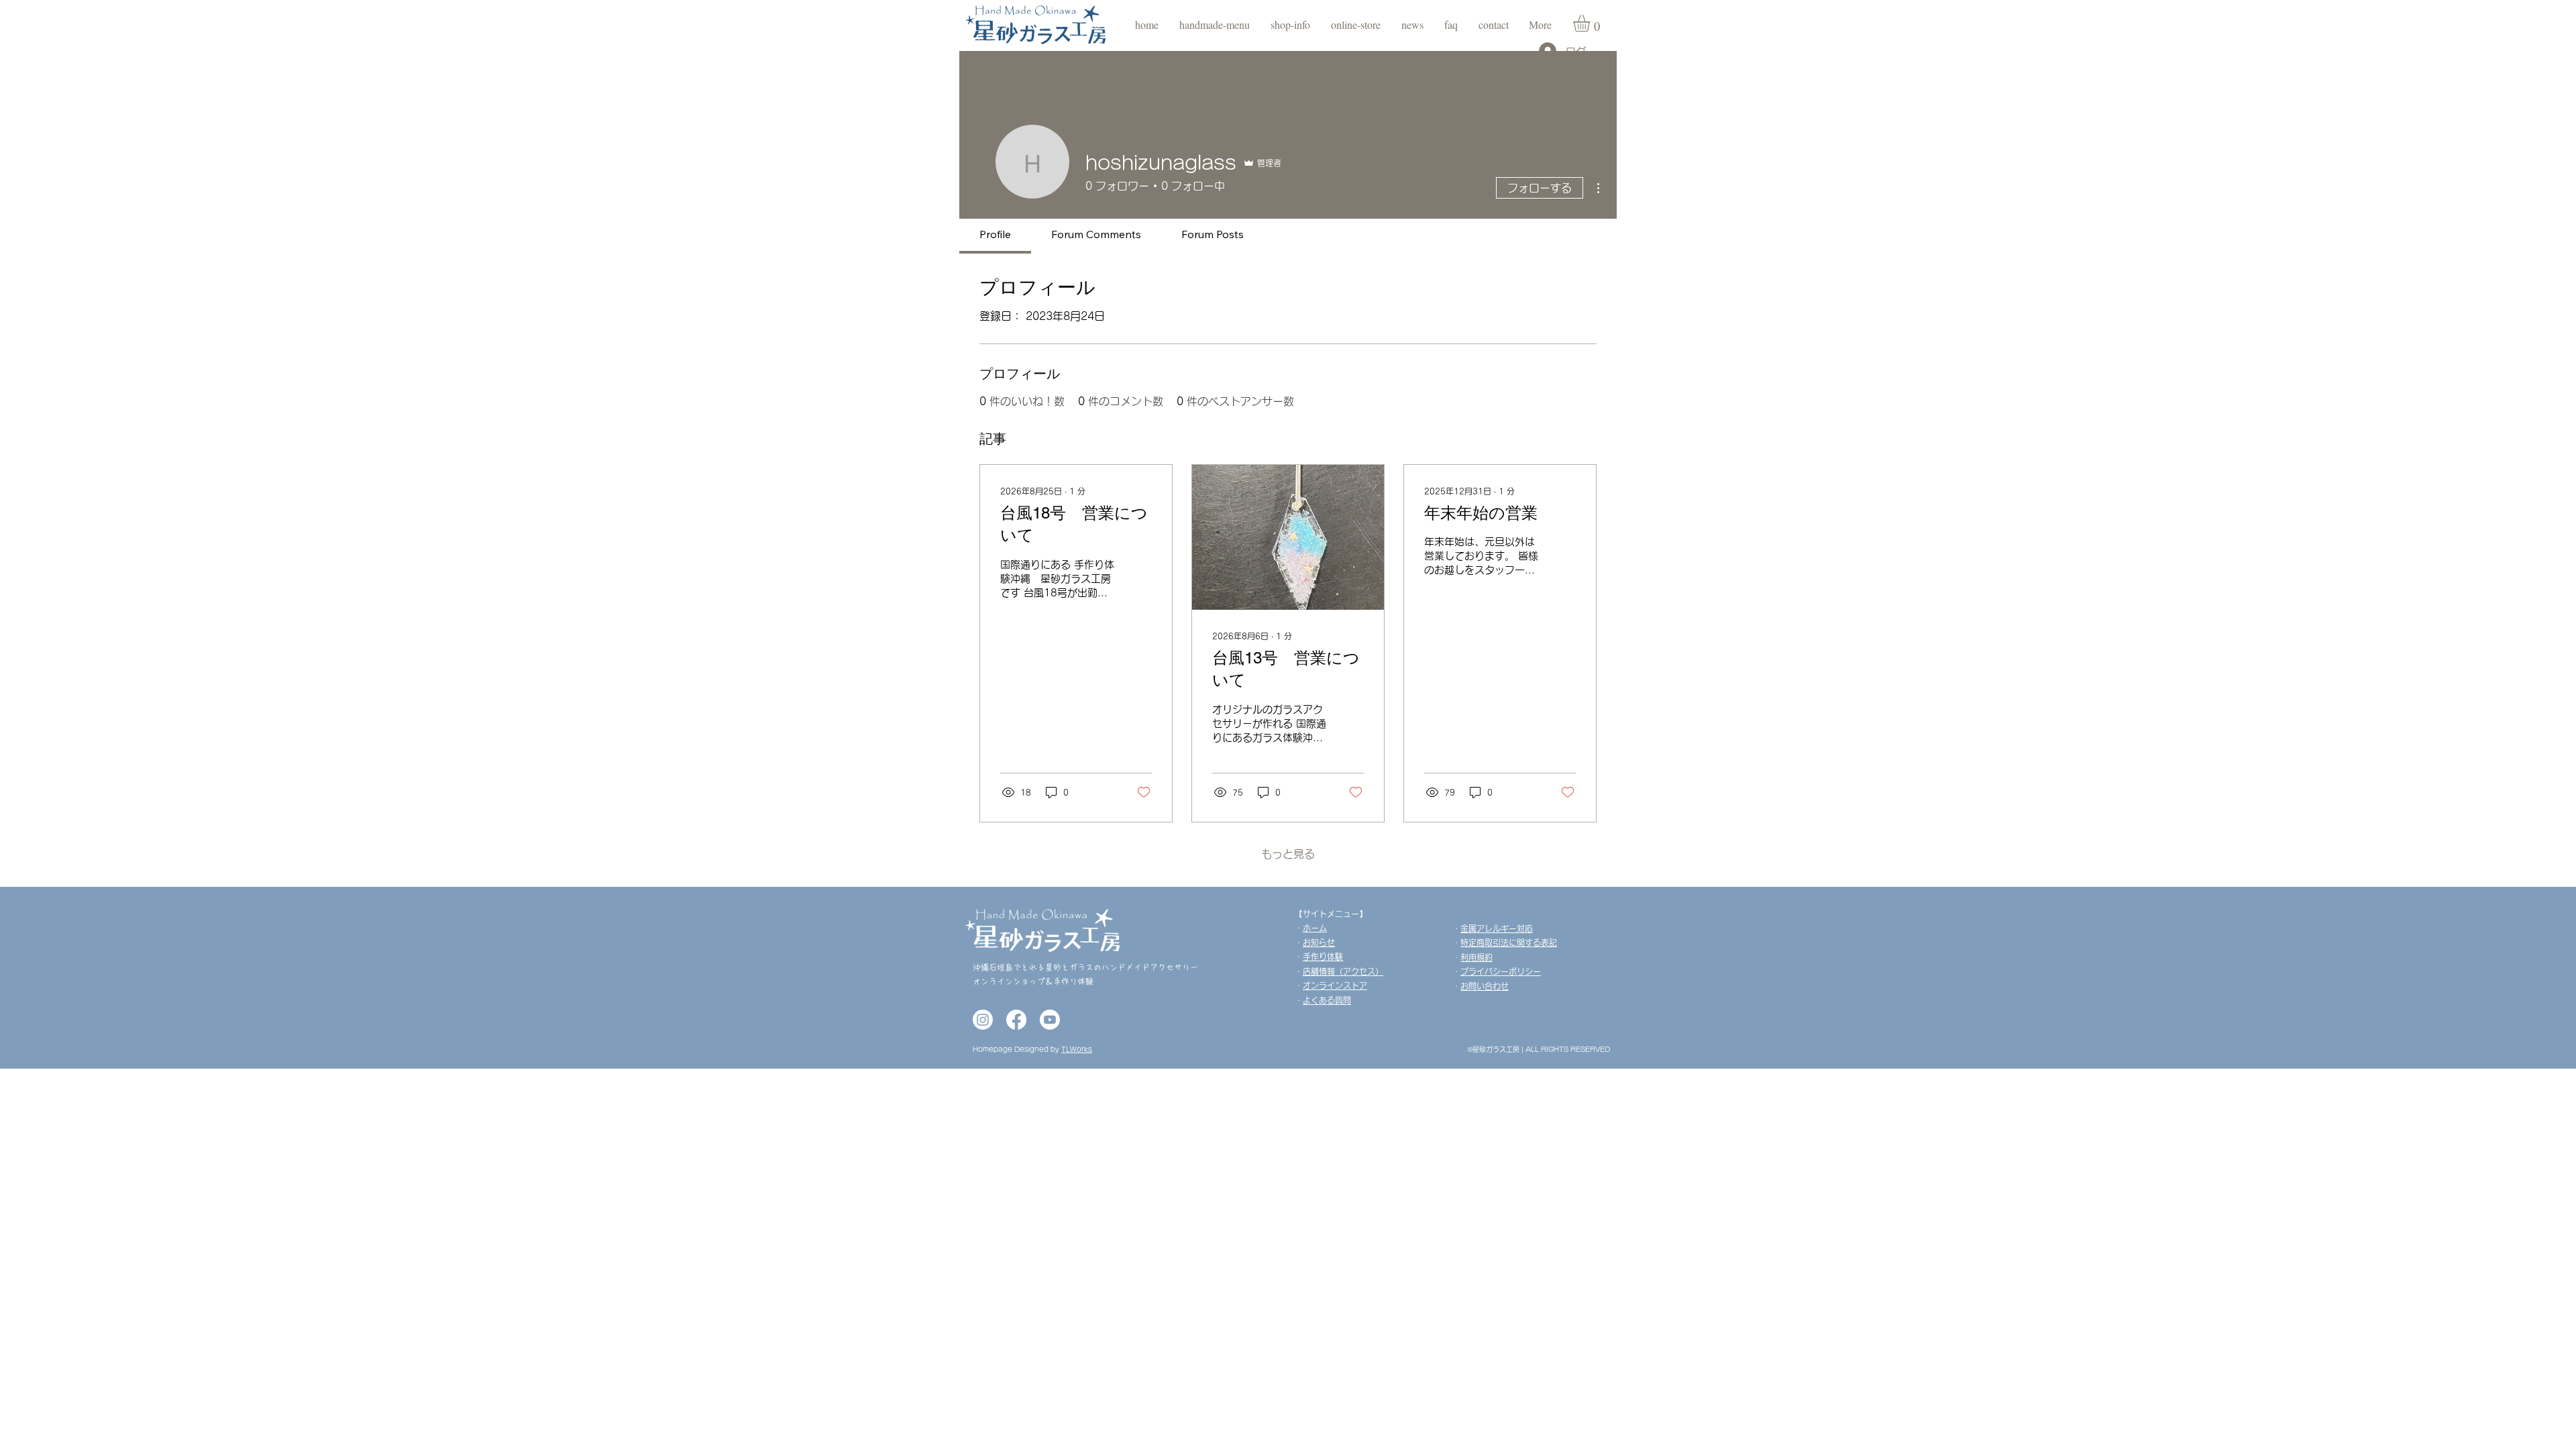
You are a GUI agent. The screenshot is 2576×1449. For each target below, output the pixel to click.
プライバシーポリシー (1501, 971)
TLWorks (1077, 1049)
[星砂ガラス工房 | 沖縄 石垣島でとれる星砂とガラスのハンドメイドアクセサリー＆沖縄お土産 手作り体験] (983, 1020)
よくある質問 (1327, 1000)
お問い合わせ (1485, 986)
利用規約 (1477, 957)
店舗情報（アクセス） (1343, 971)
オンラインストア (1335, 985)
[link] (1592, 23)
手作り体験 (1323, 957)
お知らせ (1319, 943)
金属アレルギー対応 (1497, 928)
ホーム (1315, 928)
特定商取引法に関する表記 (1509, 943)
